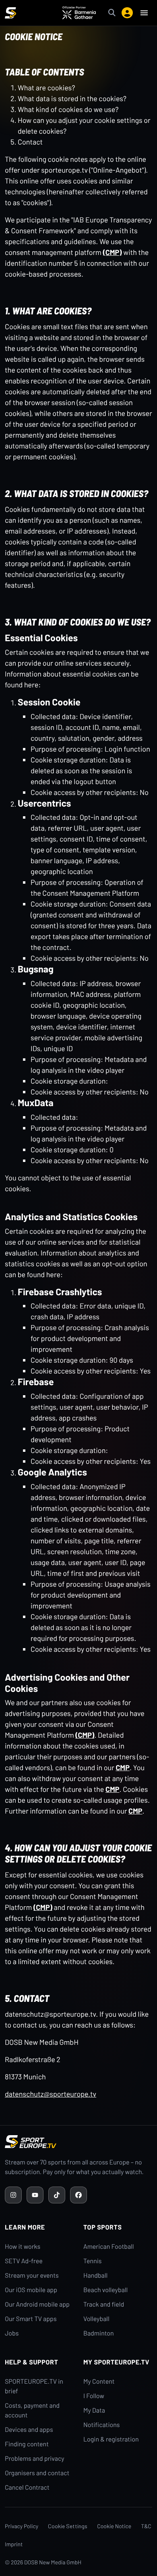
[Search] (112, 13)
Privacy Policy (22, 2526)
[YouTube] (35, 2195)
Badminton (99, 2333)
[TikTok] (57, 2195)
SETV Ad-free (24, 2261)
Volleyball (96, 2319)
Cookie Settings (68, 2526)
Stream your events (32, 2275)
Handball (95, 2275)
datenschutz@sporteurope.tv (51, 2094)
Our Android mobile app (37, 2304)
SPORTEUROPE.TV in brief (34, 2386)
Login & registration (111, 2439)
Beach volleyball (105, 2290)
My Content (99, 2381)
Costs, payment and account (32, 2410)
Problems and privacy (35, 2459)
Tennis (93, 2261)
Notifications (102, 2425)
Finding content (27, 2444)
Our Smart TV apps (31, 2319)
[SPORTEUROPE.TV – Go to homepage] (10, 13)
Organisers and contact (37, 2473)
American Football (108, 2247)
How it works (23, 2247)
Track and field (104, 2304)
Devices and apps (29, 2430)
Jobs (12, 2333)
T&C (146, 2526)
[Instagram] (13, 2195)
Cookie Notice (114, 2526)
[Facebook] (78, 2195)
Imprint (14, 2544)
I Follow (94, 2396)
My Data (94, 2410)
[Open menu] (144, 13)
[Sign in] (127, 13)
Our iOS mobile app (31, 2290)
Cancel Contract (27, 2487)
